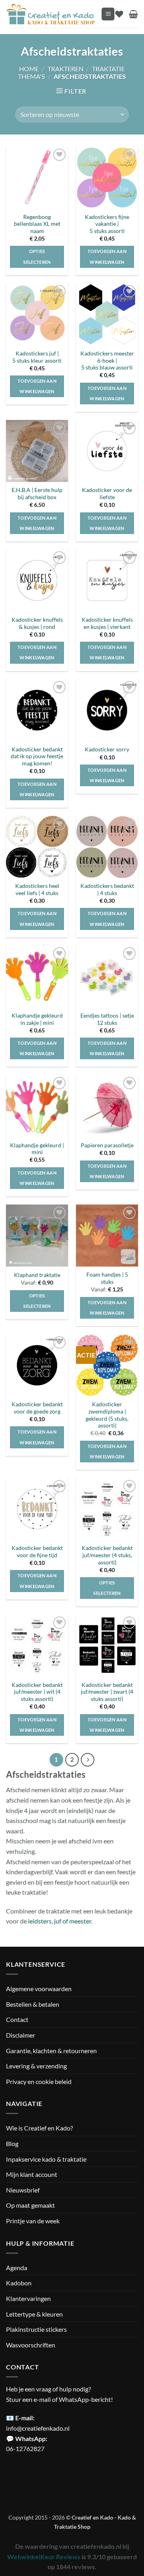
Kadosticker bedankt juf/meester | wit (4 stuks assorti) (37, 1692)
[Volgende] (88, 1760)
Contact (17, 2019)
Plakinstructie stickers (36, 2329)
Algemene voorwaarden (39, 1989)
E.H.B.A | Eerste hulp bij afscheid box (37, 494)
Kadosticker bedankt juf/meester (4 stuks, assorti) (107, 1555)
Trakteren (66, 69)
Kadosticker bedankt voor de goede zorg (37, 1408)
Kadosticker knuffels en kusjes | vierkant (107, 623)
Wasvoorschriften (31, 2344)
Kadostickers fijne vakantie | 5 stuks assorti (107, 224)
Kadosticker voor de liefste (107, 494)
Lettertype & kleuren (34, 2314)
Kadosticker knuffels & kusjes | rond (37, 623)
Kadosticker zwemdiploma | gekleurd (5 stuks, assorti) (107, 1415)
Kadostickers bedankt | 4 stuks (107, 889)
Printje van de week (33, 2221)
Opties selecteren (37, 256)
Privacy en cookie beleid (39, 2081)
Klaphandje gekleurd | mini (37, 1149)
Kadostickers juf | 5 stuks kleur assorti (37, 357)
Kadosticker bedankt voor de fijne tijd (37, 1552)
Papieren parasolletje (107, 1145)
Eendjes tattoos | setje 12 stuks (107, 1019)
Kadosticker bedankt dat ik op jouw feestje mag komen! (37, 756)
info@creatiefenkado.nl (38, 2428)
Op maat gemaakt (30, 2205)
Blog (12, 2143)
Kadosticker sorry (107, 749)
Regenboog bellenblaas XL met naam (37, 224)
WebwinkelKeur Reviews (44, 2557)
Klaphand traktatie (37, 1275)
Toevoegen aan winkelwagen (37, 1725)
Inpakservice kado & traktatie (46, 2159)
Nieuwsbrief (23, 2190)
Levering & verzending (36, 2066)
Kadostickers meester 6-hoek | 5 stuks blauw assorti (107, 360)
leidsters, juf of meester (60, 1921)
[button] (108, 14)
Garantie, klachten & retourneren (51, 2050)
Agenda (17, 2267)
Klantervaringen (28, 2298)
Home (29, 69)
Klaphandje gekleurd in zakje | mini (37, 1019)
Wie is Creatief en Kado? (39, 2128)
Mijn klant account (32, 2174)
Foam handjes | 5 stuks (107, 1278)
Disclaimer (21, 2035)
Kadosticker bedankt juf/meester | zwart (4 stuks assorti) (107, 1692)
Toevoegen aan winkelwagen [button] (107, 256)
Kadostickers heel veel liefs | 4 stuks (37, 889)
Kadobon (19, 2283)
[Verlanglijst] (119, 14)
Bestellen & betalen (33, 2004)
